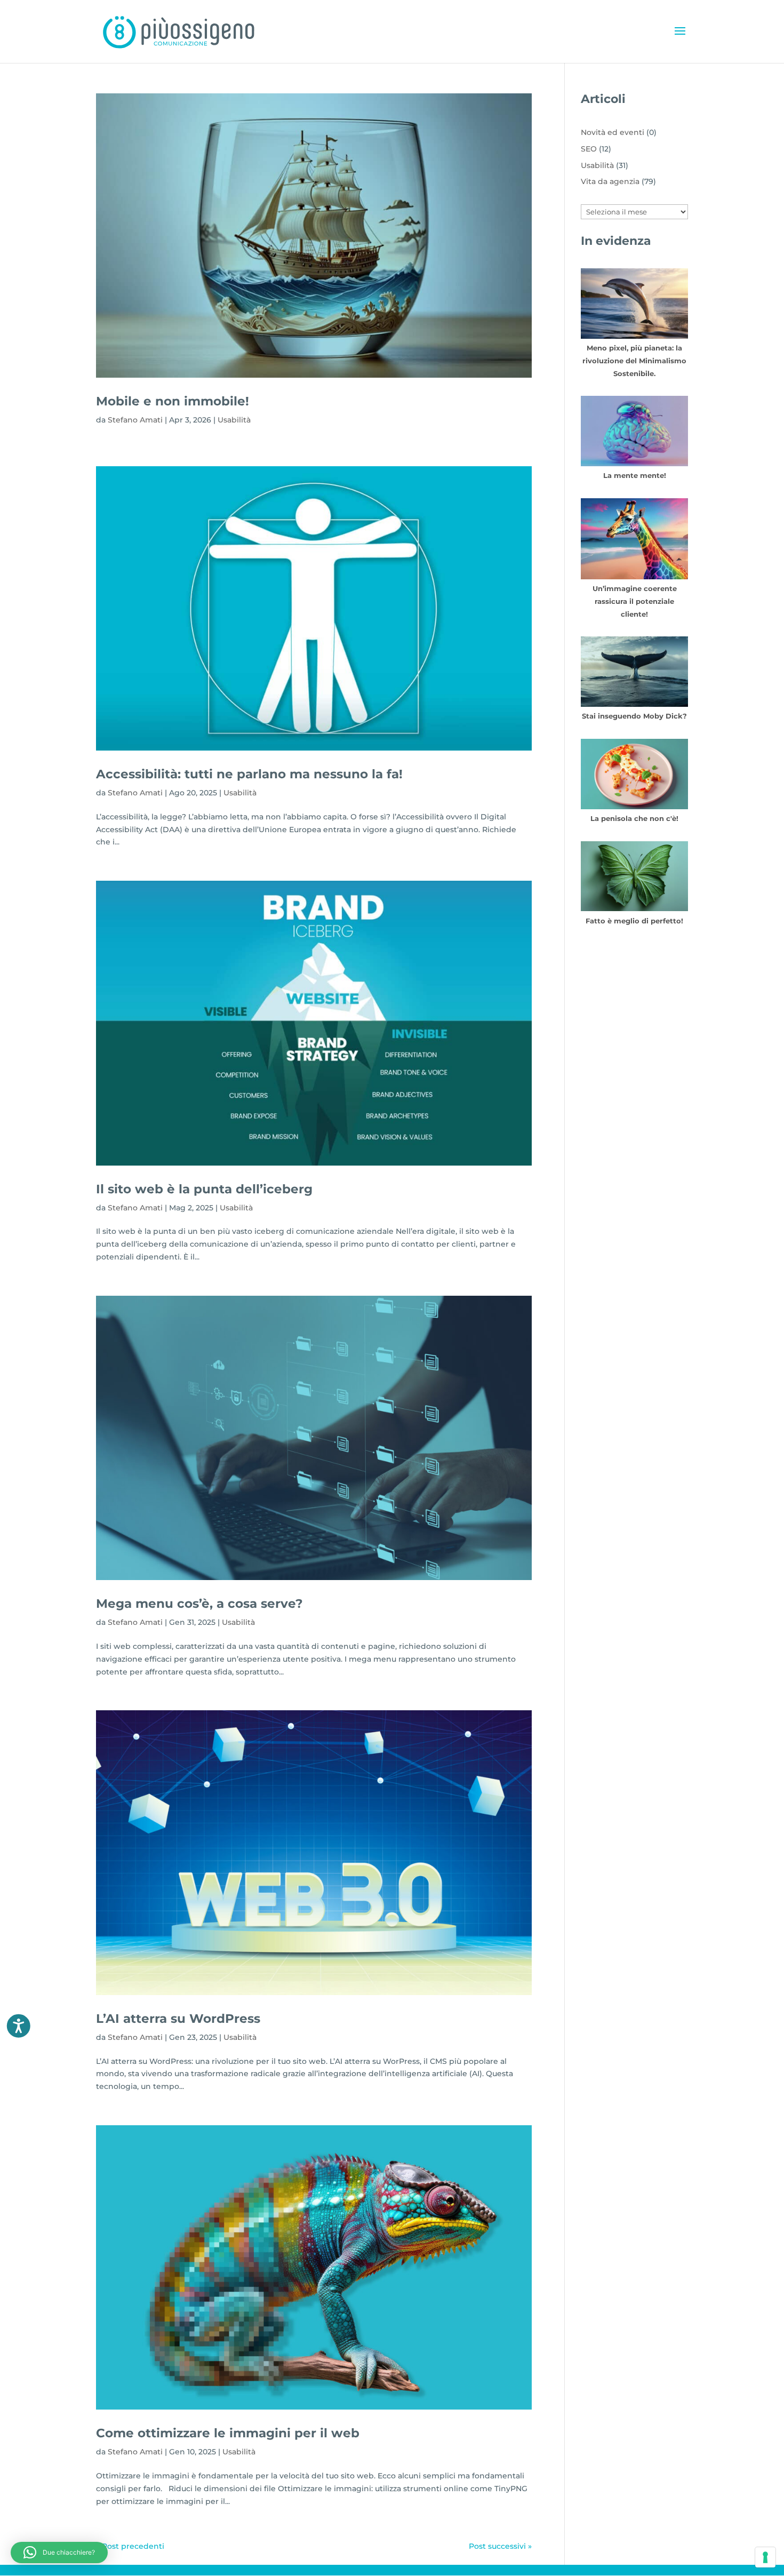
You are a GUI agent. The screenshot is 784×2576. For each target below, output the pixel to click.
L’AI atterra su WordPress (178, 2018)
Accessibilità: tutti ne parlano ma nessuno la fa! (249, 774)
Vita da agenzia (610, 181)
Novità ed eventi (613, 132)
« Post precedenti (130, 2546)
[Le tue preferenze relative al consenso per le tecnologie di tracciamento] (765, 2557)
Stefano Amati (135, 420)
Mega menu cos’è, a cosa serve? (199, 1603)
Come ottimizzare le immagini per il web (228, 2433)
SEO (589, 149)
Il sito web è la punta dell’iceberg (204, 1189)
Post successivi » (500, 2546)
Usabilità (234, 420)
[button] (59, 2553)
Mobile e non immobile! (173, 401)
